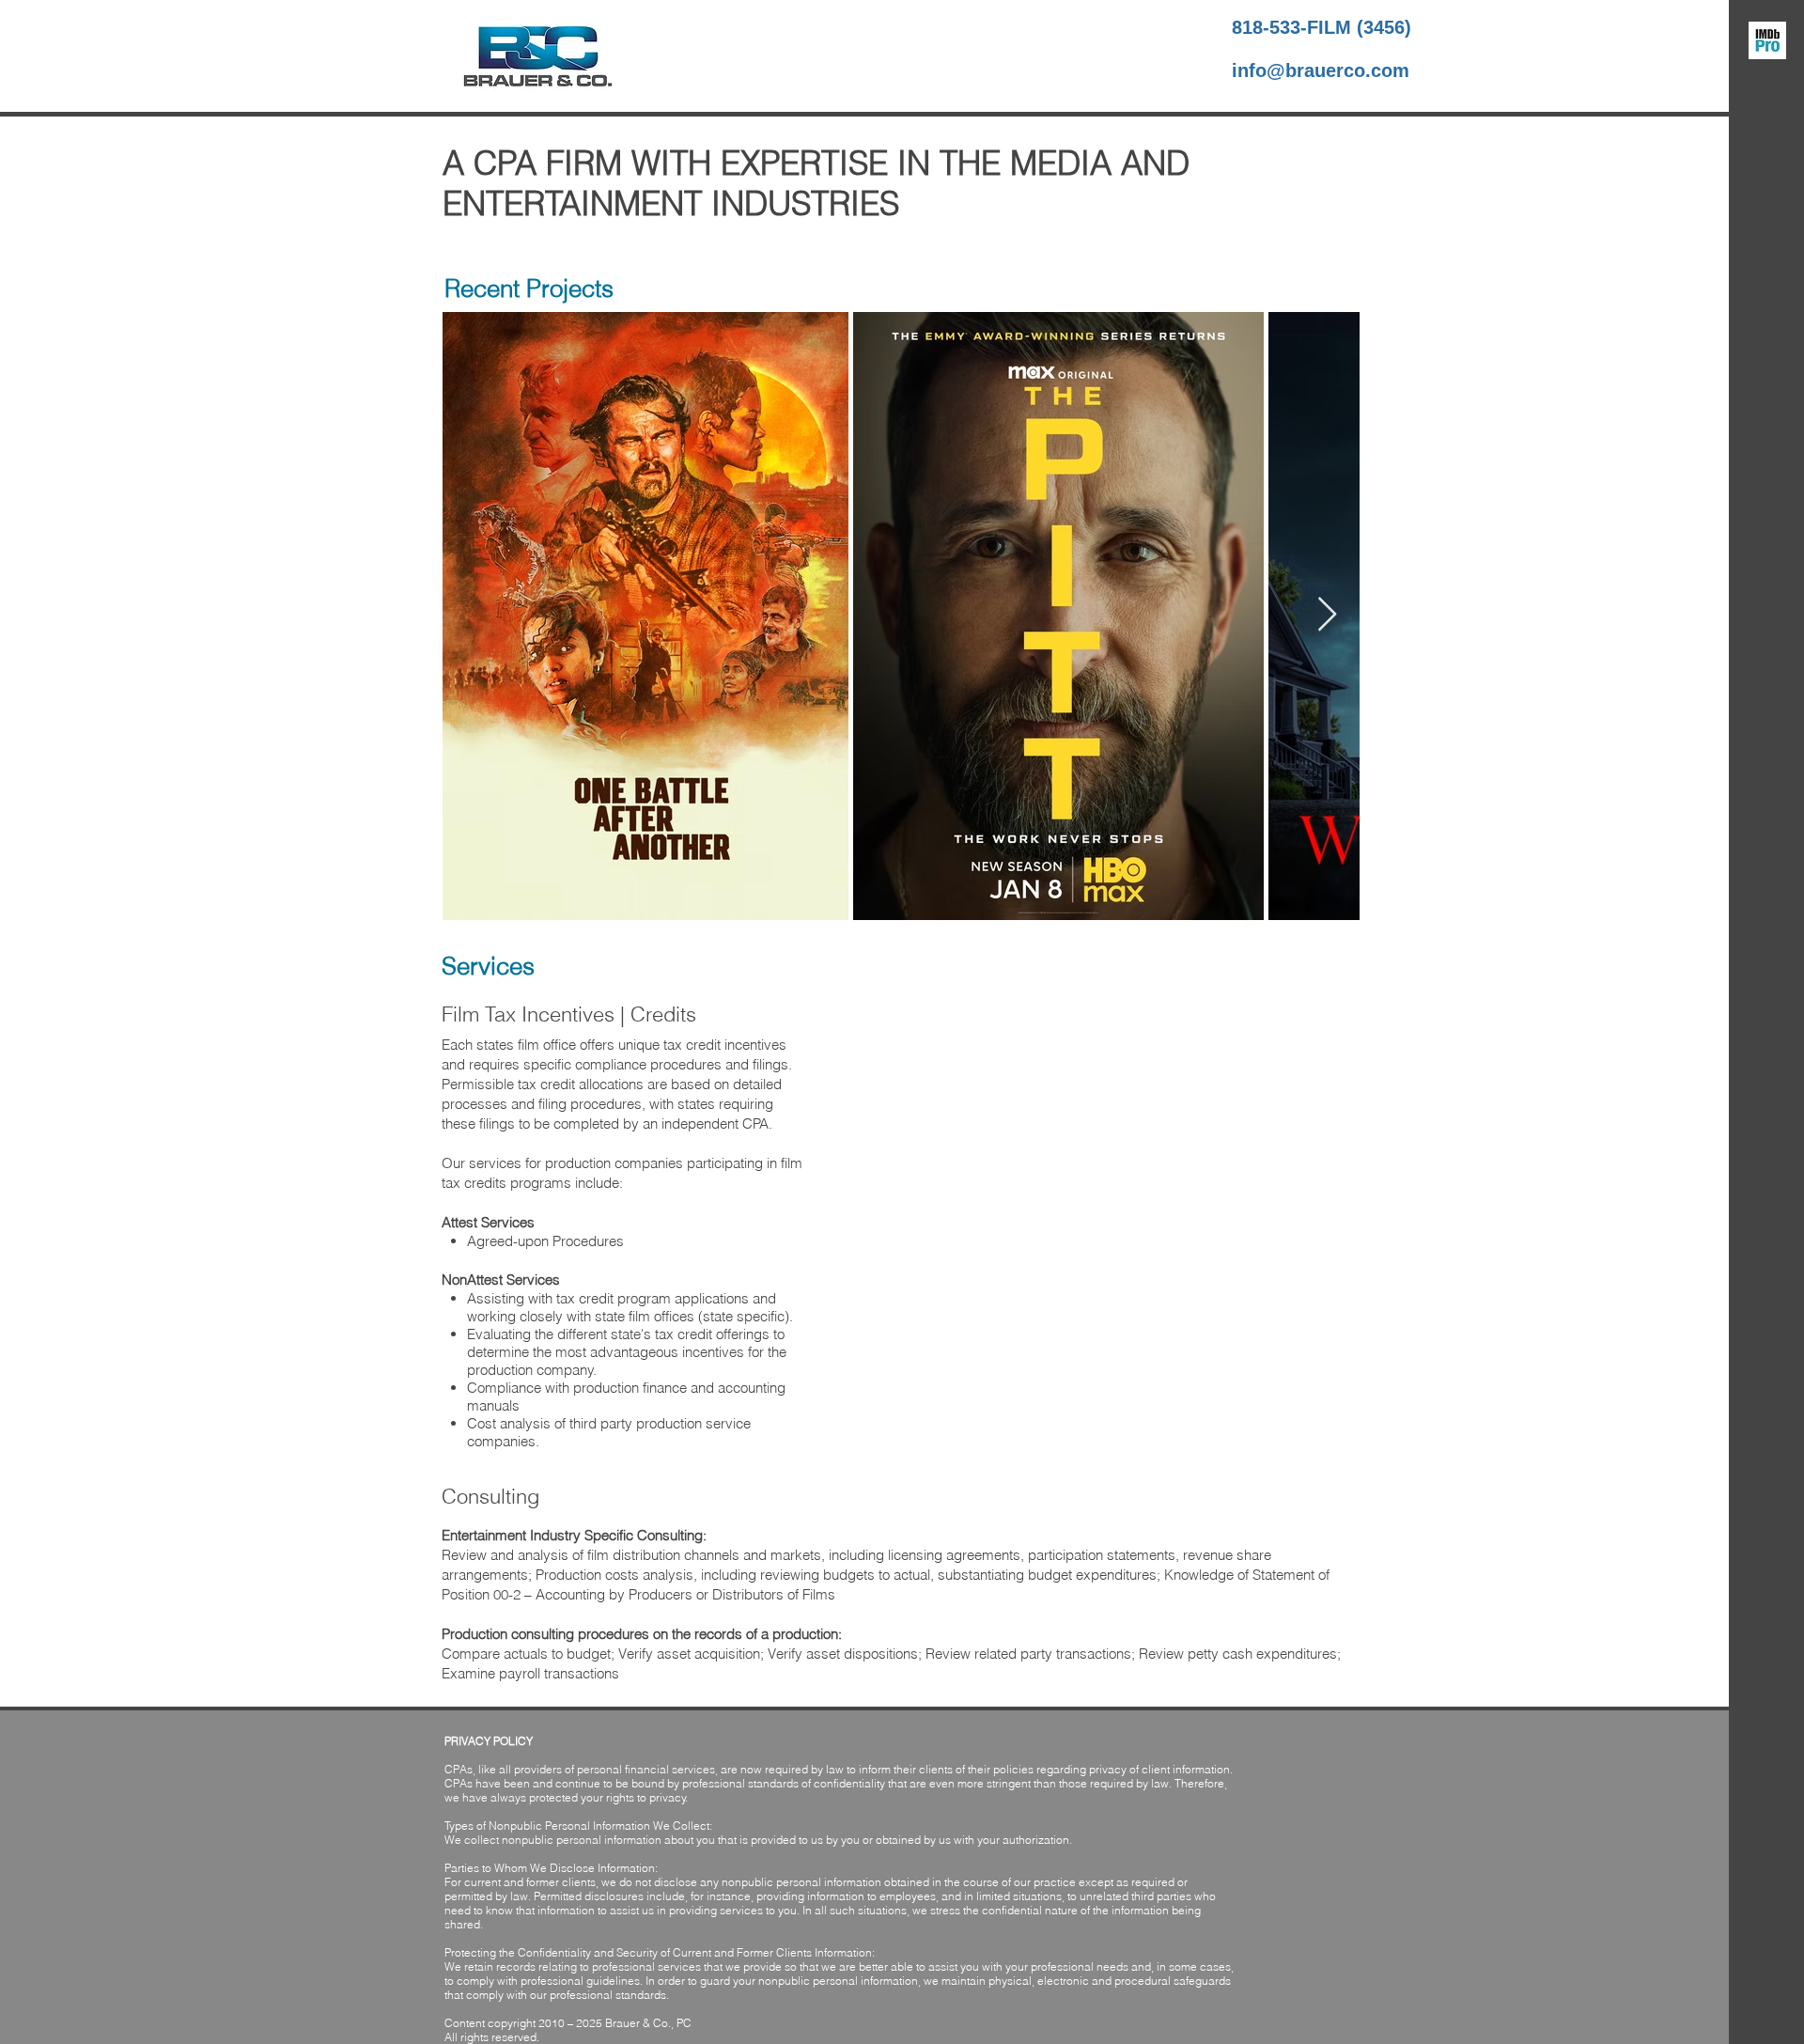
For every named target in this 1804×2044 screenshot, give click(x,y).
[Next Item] (1327, 615)
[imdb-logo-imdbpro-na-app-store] (1767, 40)
